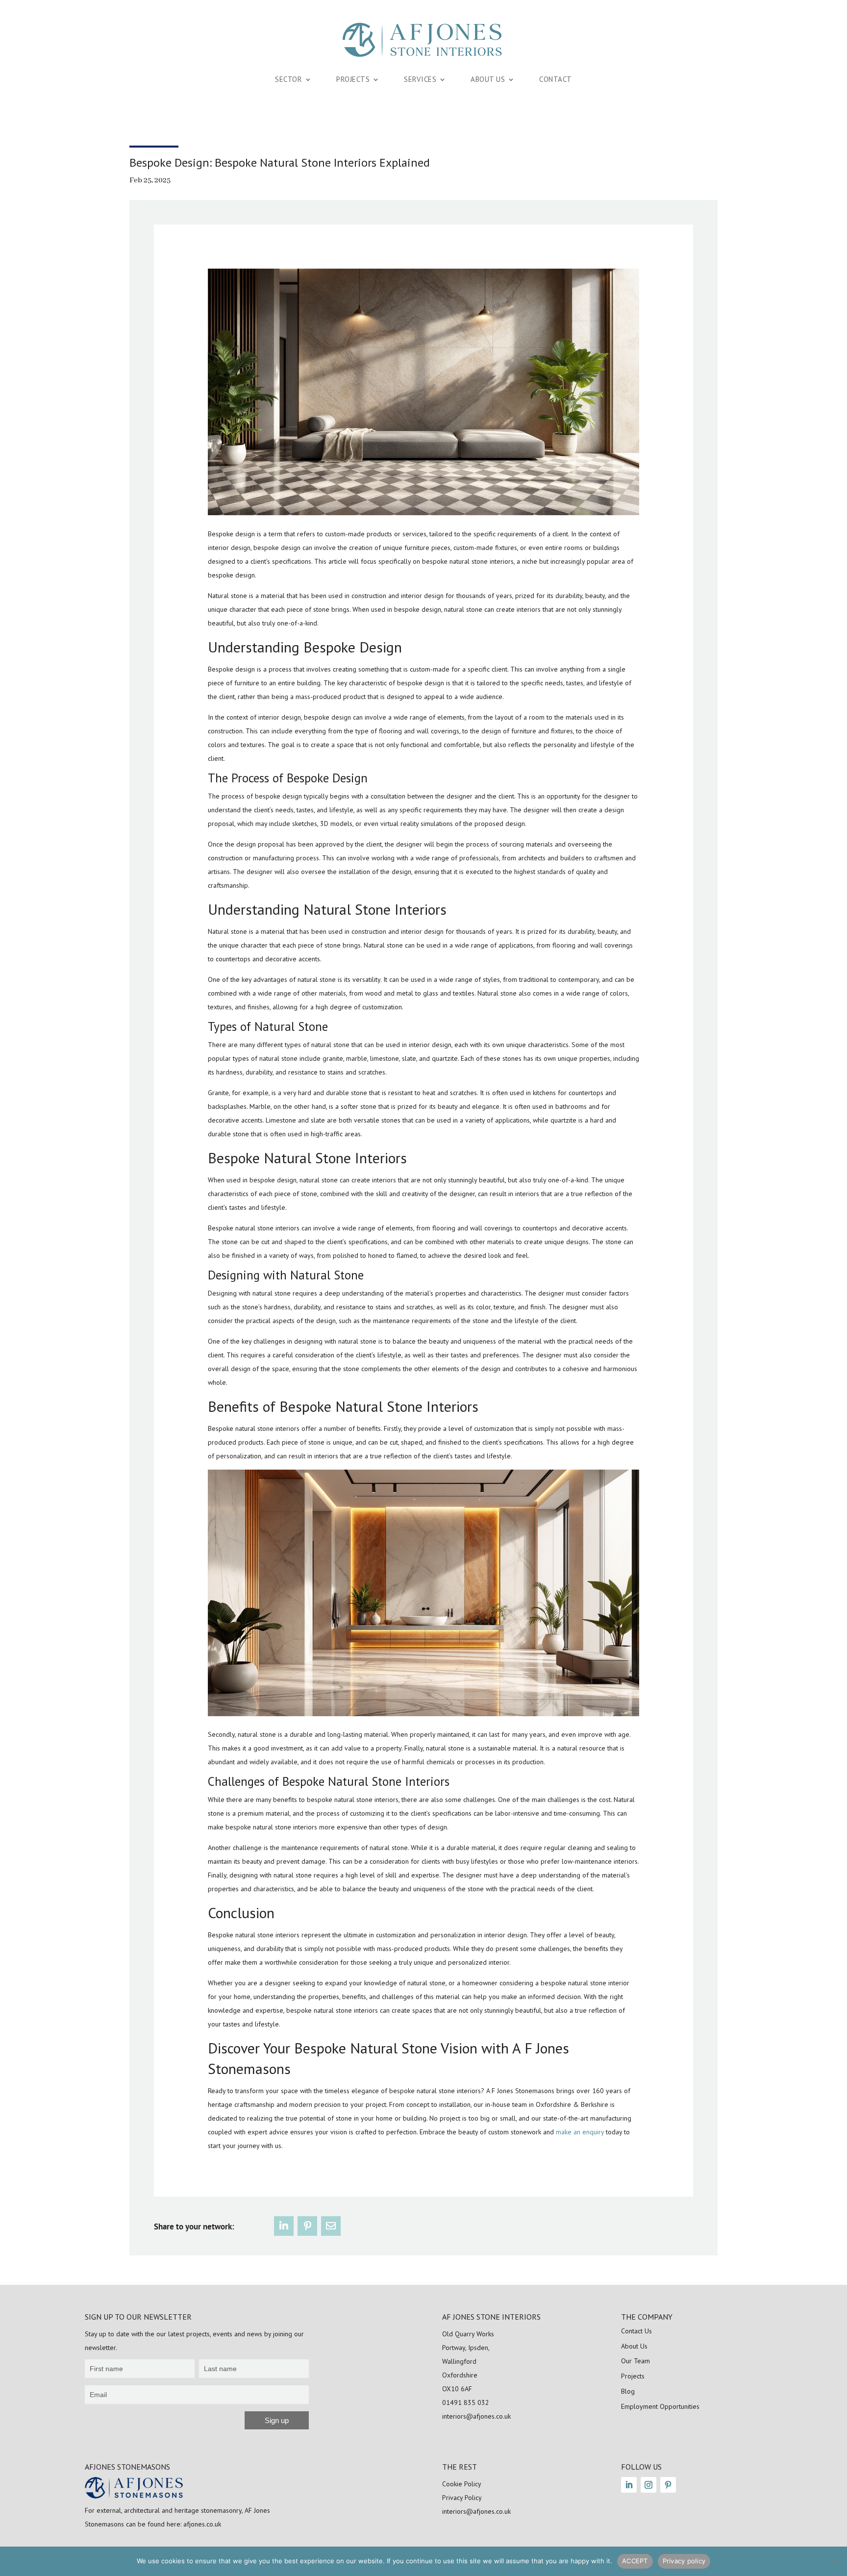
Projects (353, 79)
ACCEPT (635, 2561)
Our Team (635, 2361)
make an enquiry (580, 2132)
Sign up (277, 2420)
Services (420, 79)
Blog (628, 2391)
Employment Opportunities (660, 2406)
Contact (556, 79)
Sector (288, 79)
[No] (835, 2561)
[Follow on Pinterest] (668, 2485)
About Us (488, 79)
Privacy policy (684, 2561)
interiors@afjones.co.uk (476, 2416)
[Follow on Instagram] (648, 2485)
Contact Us (636, 2331)
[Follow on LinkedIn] (629, 2485)
